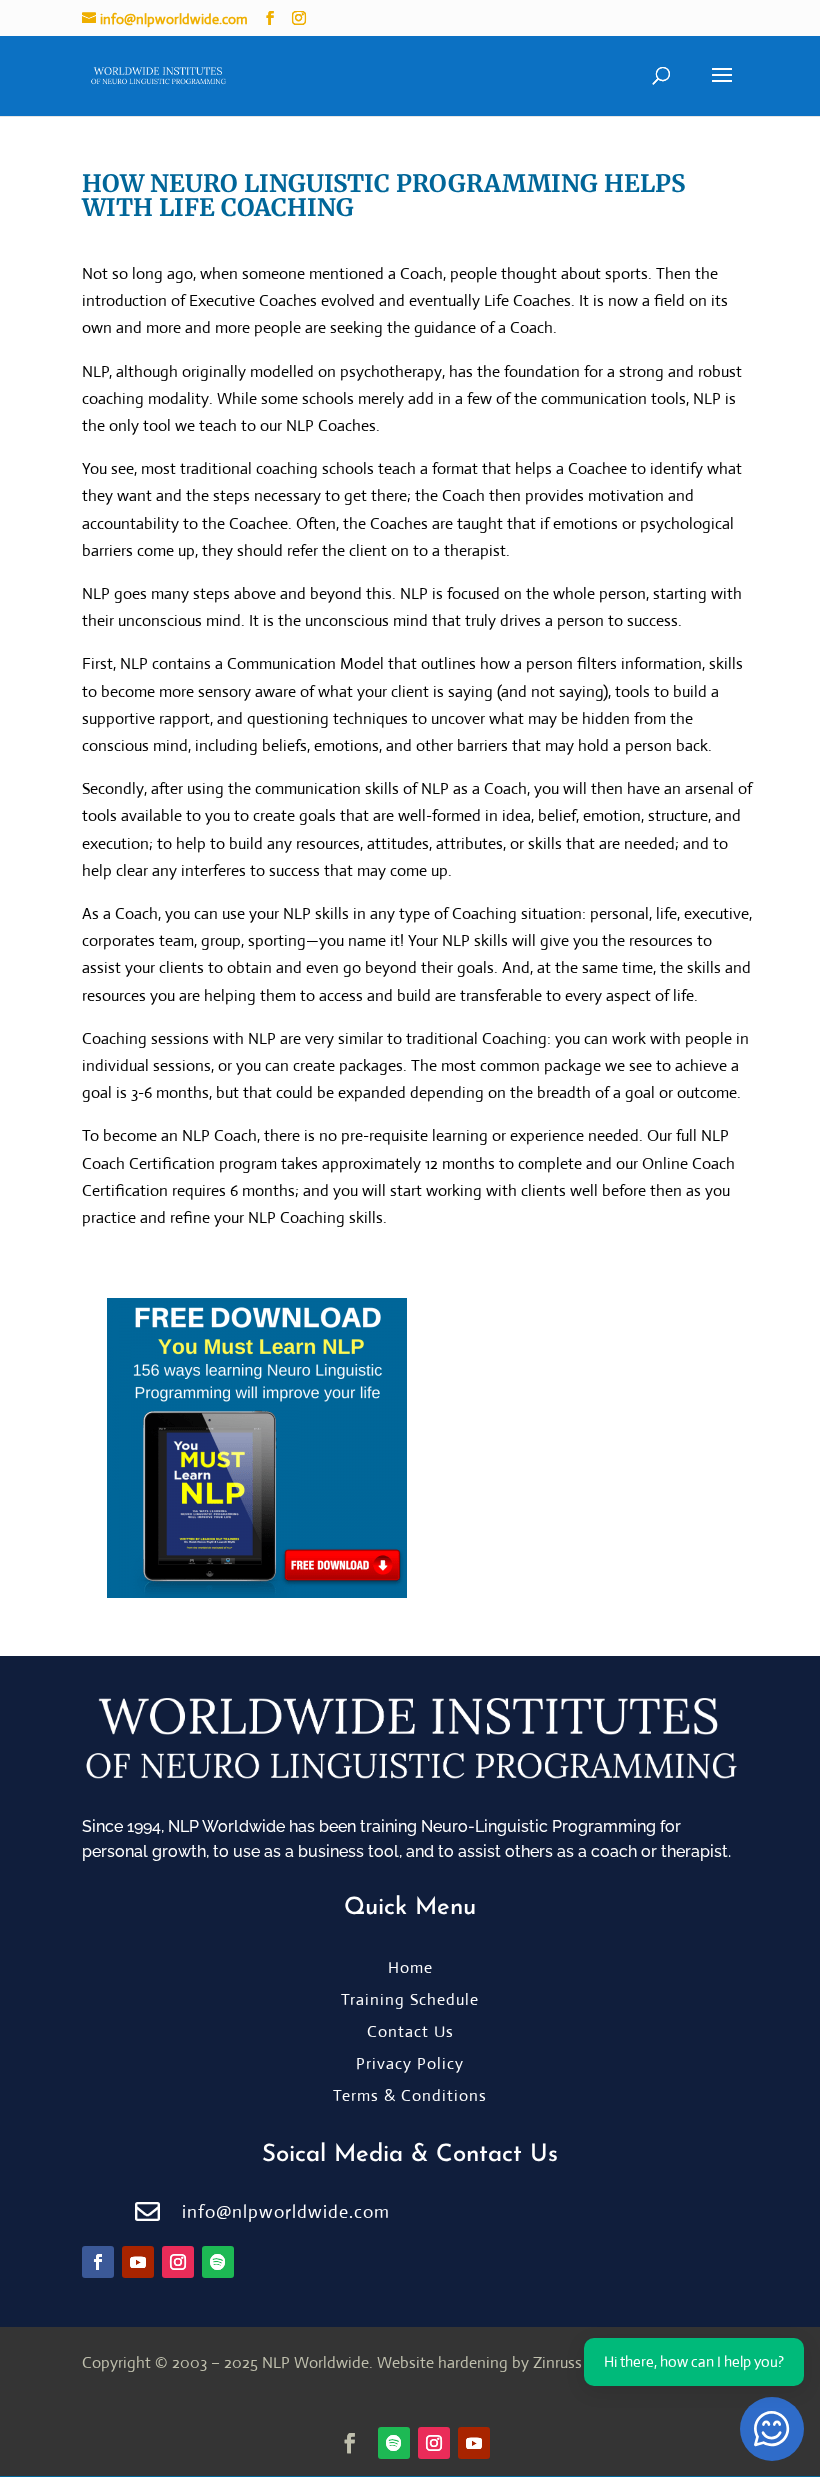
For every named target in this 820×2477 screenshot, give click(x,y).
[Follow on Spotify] (218, 2262)
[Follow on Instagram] (178, 2262)
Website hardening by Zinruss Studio (503, 2362)
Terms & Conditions (410, 2095)
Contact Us (410, 2031)
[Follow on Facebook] (98, 2262)
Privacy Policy (410, 2063)
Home (410, 1967)
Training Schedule (410, 1999)
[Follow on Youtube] (138, 2262)
